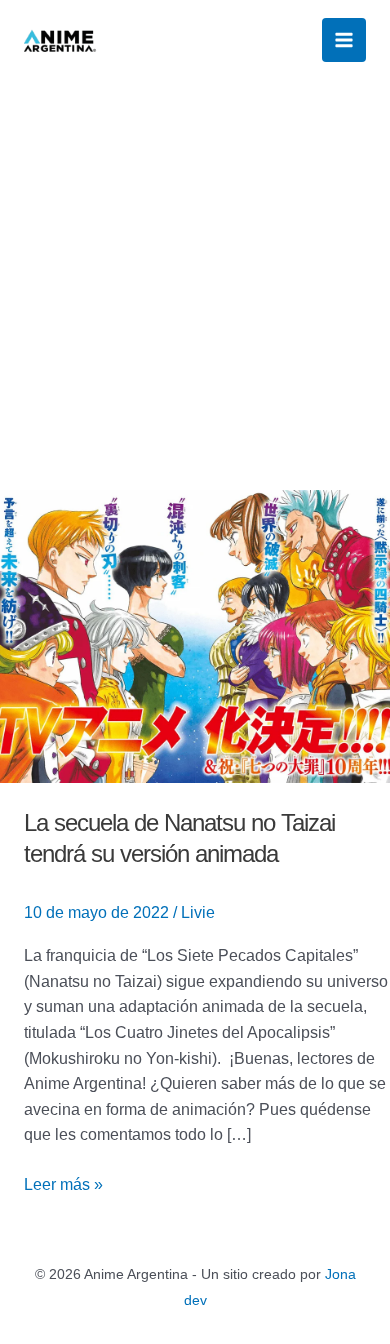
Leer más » (63, 1182)
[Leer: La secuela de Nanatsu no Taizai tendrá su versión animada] (195, 634)
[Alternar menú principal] (344, 40)
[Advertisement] (195, 285)
